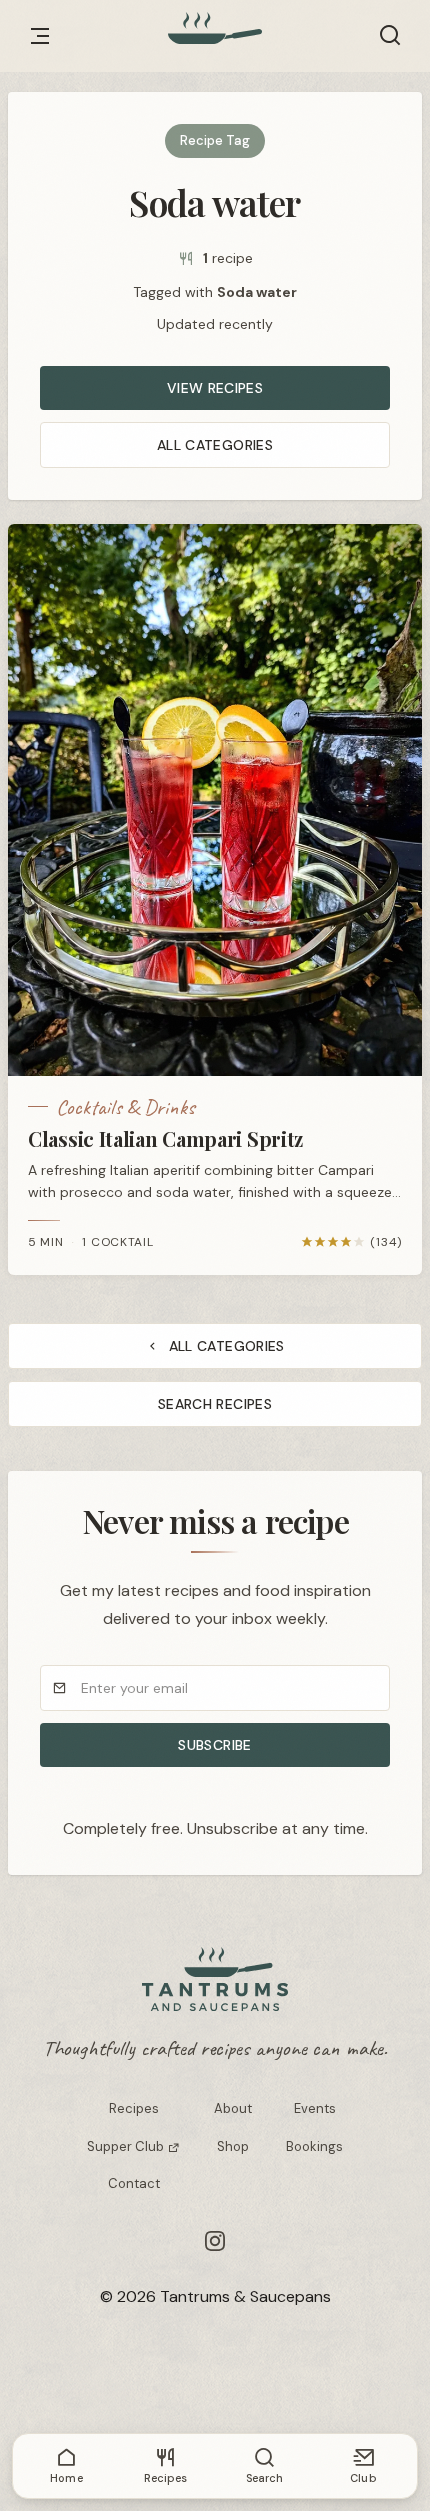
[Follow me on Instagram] (215, 2241)
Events (315, 2108)
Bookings (314, 2146)
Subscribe (214, 1745)
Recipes (134, 2108)
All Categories (215, 445)
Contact (134, 2183)
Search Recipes (215, 1404)
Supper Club (127, 2146)
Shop (233, 2146)
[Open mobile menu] (40, 36)
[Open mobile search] (390, 36)
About (233, 2108)
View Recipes (215, 388)
